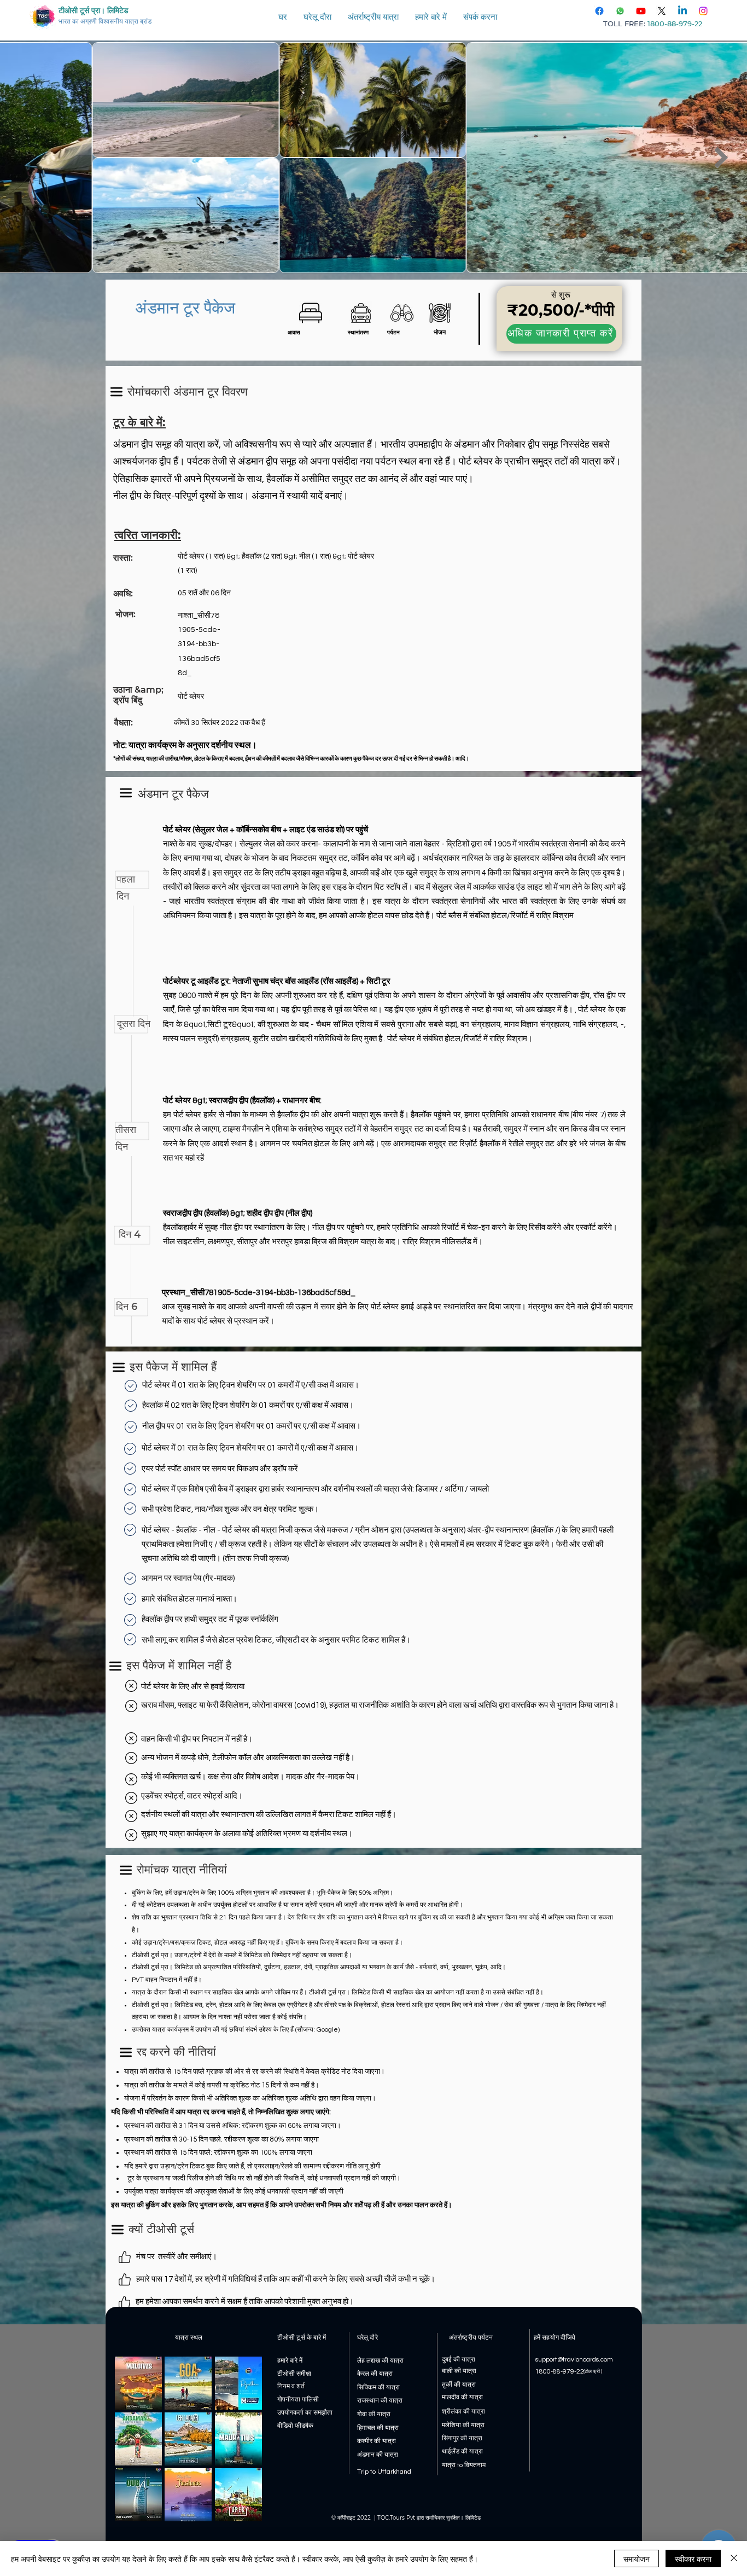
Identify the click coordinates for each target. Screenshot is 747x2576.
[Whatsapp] (620, 11)
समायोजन (637, 2558)
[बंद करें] (734, 2558)
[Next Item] (721, 158)
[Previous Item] (26, 158)
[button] (317, 17)
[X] (662, 11)
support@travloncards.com (574, 2360)
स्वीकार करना (693, 2558)
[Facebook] (599, 11)
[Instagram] (703, 11)
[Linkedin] (682, 11)
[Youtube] (641, 11)
